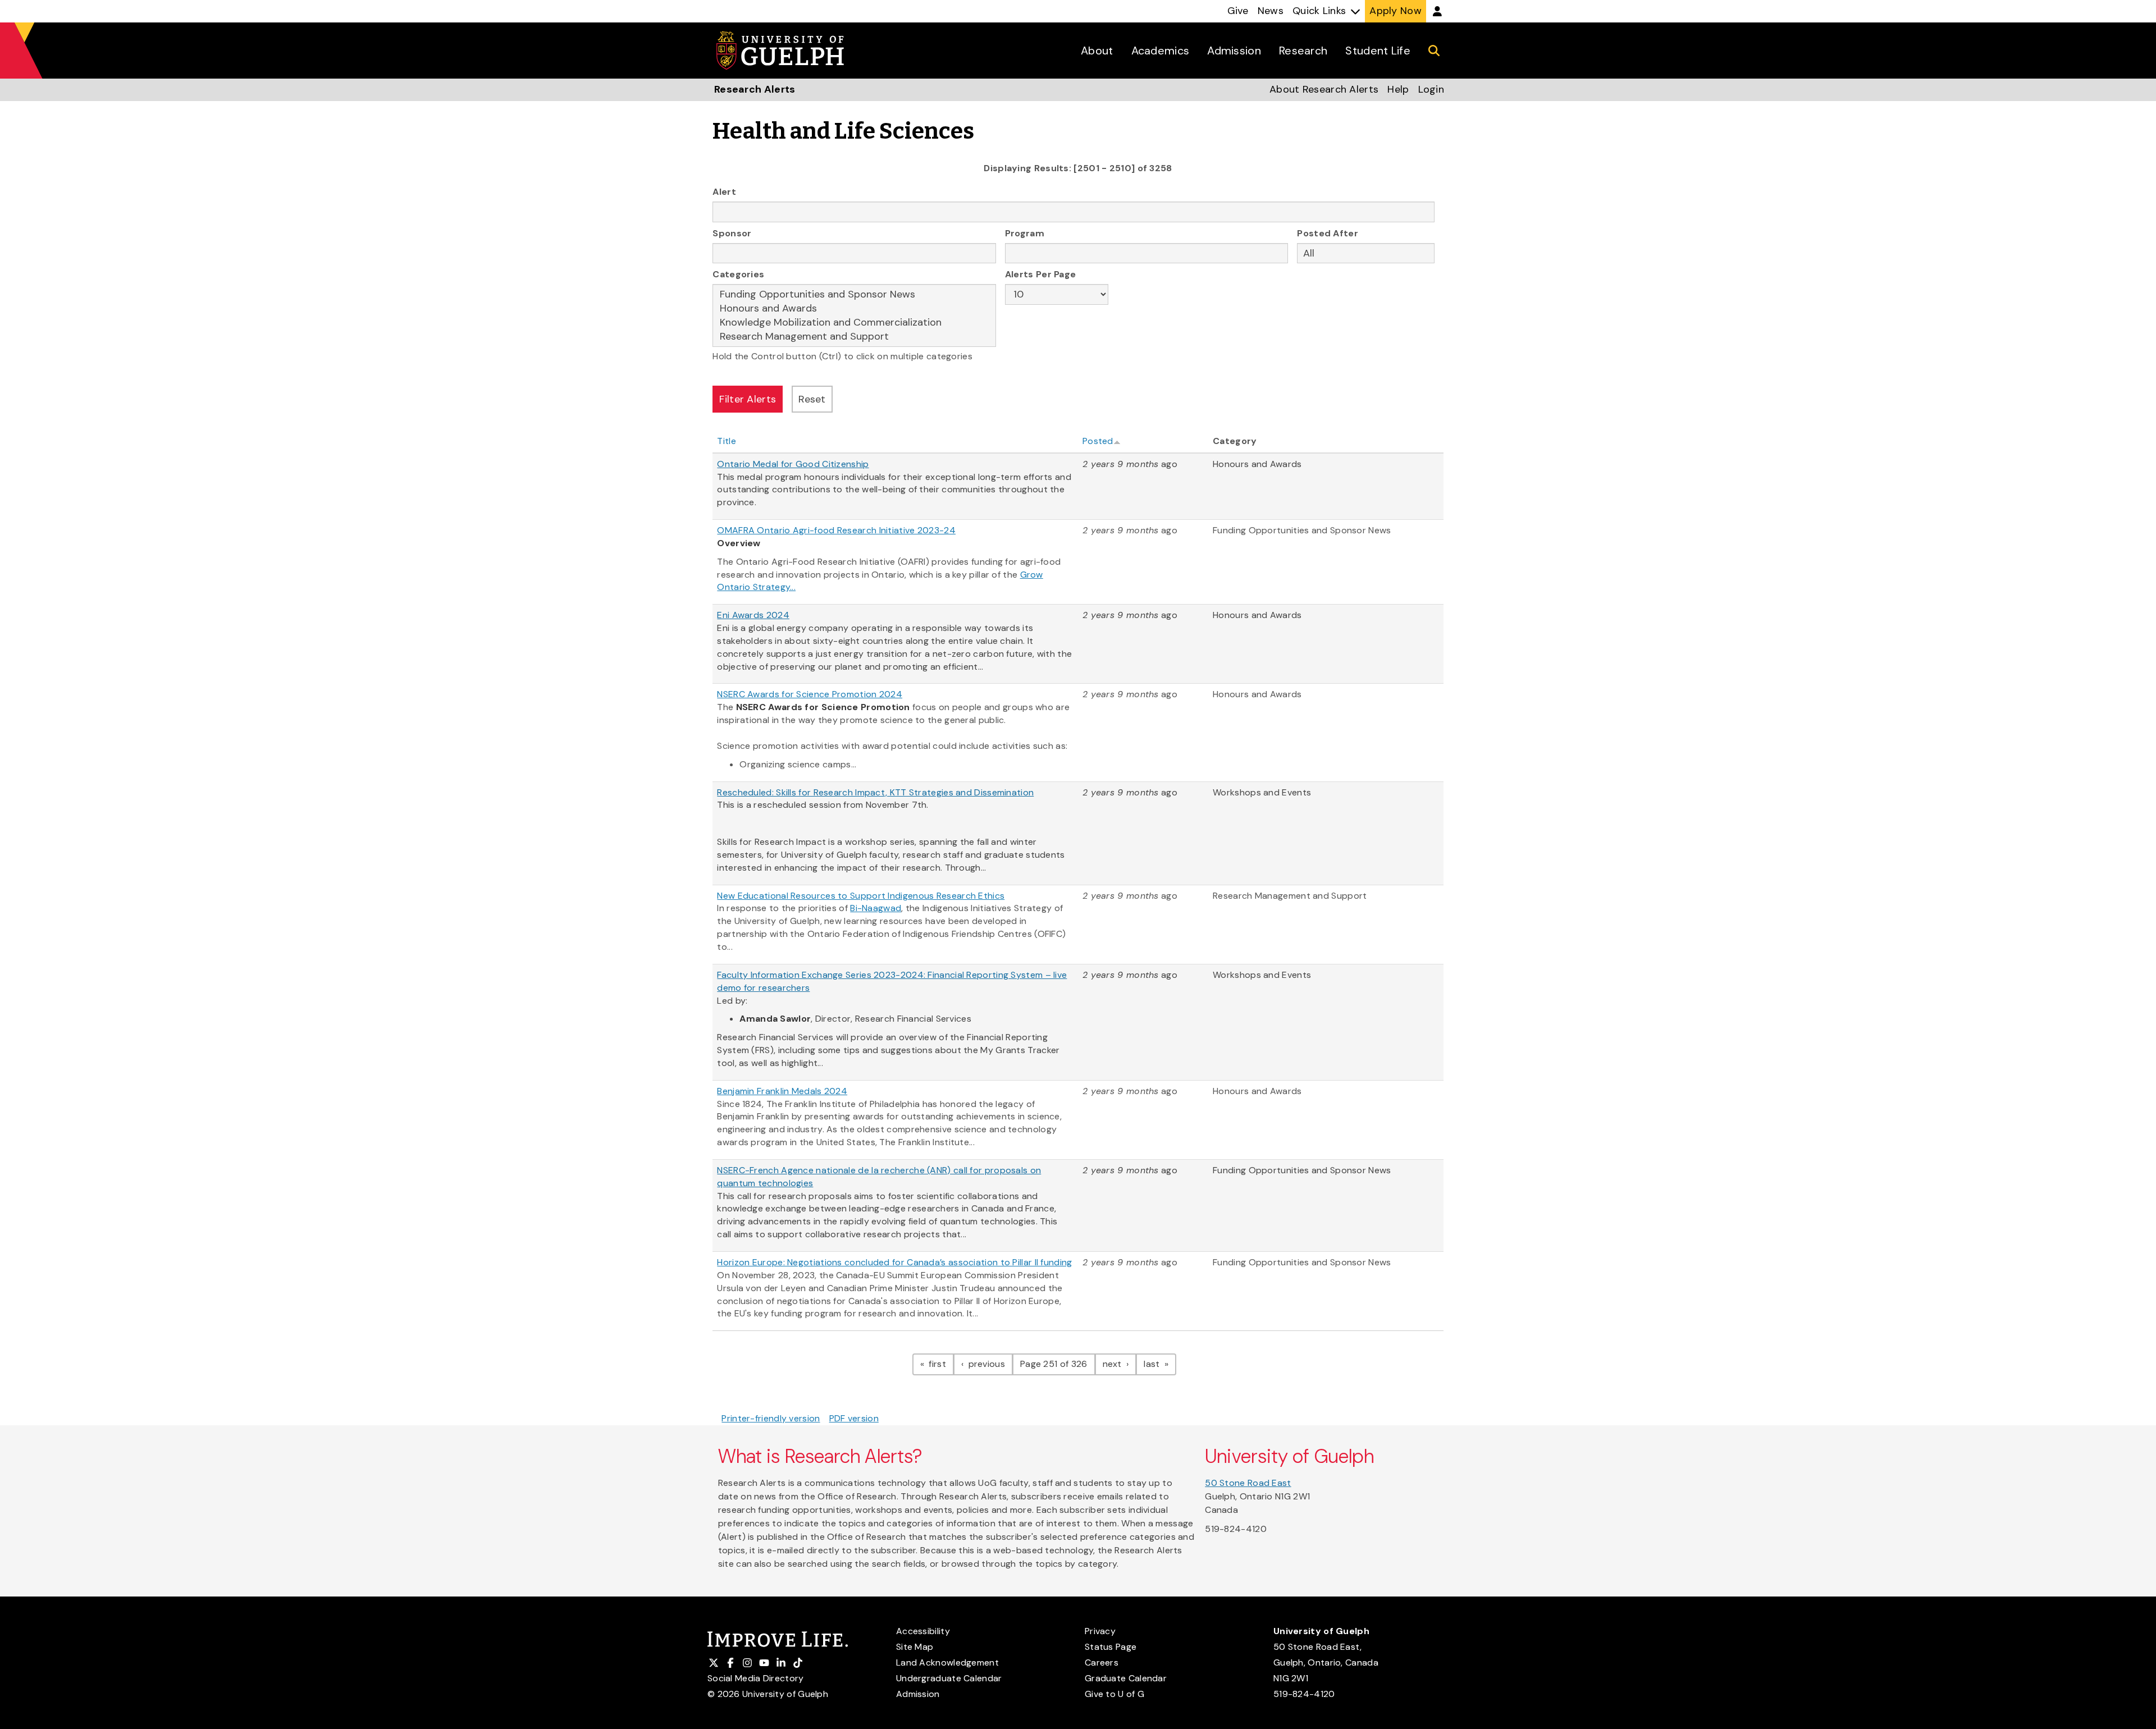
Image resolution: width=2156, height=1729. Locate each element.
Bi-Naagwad (876, 908)
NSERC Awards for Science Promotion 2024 (810, 694)
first (940, 1364)
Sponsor (732, 233)
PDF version (854, 1418)
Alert (724, 192)
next (1120, 1364)
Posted (1098, 441)
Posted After (1328, 233)
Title (727, 441)
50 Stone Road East (1248, 1483)
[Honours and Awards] (854, 308)
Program (1025, 233)
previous (989, 1364)
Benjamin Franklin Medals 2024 (782, 1091)
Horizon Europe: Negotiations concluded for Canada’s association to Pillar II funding (894, 1262)
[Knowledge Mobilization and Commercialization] (854, 323)
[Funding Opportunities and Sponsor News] (854, 294)
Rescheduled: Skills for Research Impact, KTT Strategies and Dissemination (875, 792)
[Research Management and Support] (854, 337)
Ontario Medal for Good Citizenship (793, 464)
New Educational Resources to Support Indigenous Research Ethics (861, 896)
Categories (738, 274)
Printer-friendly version (771, 1418)
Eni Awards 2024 (753, 615)
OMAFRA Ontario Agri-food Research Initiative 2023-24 (836, 530)
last (1160, 1364)
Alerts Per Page (1041, 274)
